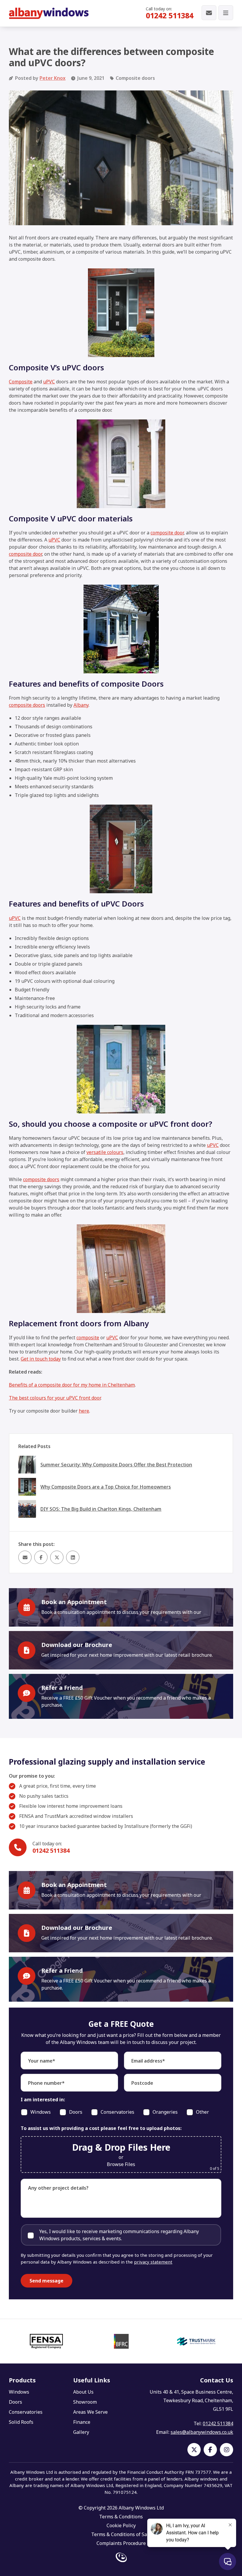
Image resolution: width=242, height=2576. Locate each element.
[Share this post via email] (25, 1557)
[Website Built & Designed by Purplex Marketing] (121, 2558)
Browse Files (121, 2164)
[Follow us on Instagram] (227, 2450)
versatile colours (105, 1152)
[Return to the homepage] (49, 13)
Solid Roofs (21, 2422)
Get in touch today (41, 1359)
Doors (15, 2402)
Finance (82, 2422)
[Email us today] (209, 13)
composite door (167, 533)
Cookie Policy (121, 2525)
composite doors (27, 705)
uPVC (49, 382)
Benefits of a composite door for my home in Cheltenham (72, 1385)
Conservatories (26, 2412)
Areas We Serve (90, 2412)
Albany (81, 705)
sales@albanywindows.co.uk (202, 2432)
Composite (21, 382)
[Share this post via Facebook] (41, 1557)
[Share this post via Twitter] (57, 1557)
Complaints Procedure (121, 2543)
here (84, 1411)
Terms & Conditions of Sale (121, 2534)
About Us (83, 2392)
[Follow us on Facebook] (210, 2450)
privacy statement (153, 2262)
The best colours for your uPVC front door (55, 1398)
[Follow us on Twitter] (194, 2450)
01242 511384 (170, 15)
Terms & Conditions (121, 2517)
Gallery (81, 2432)
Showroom (85, 2402)
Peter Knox (53, 78)
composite (88, 1338)
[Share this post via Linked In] (73, 1557)
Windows (19, 2392)
